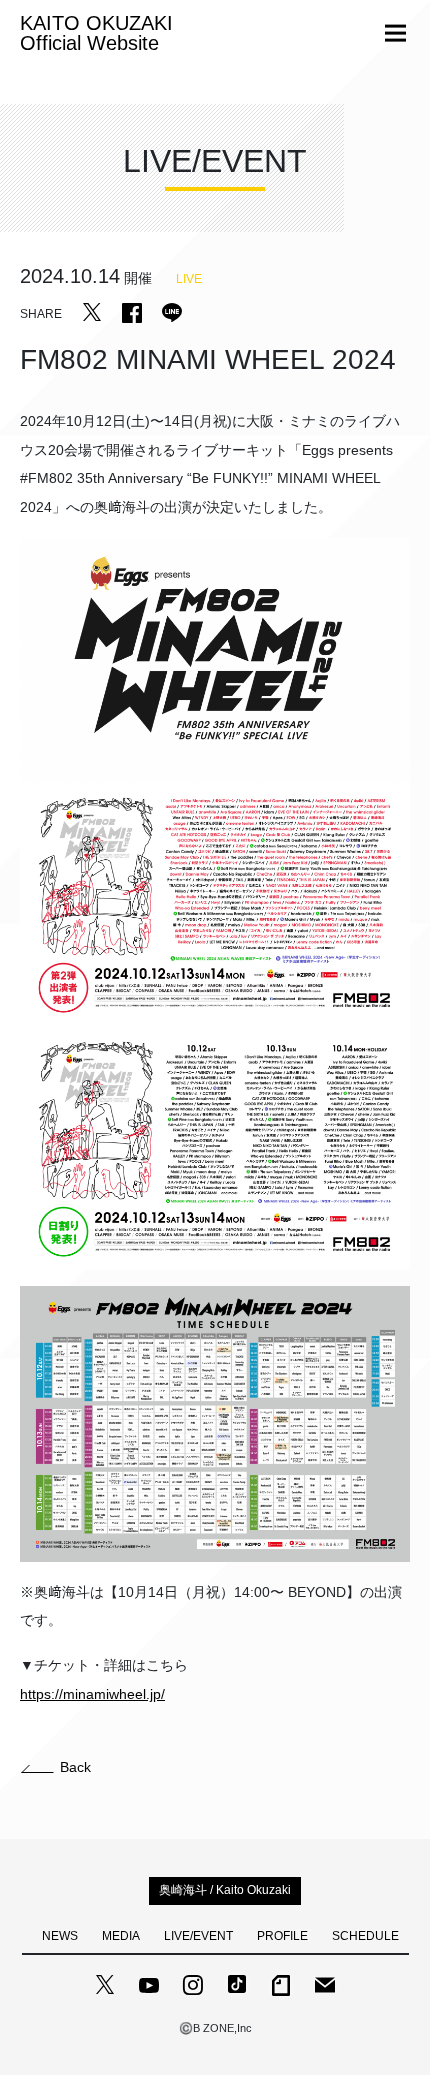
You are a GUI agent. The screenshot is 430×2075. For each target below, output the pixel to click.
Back (75, 1767)
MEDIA (121, 1936)
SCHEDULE (365, 1936)
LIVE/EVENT (198, 1936)
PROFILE (282, 1936)
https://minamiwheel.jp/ (92, 1694)
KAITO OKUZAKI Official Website (96, 33)
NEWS (60, 1936)
